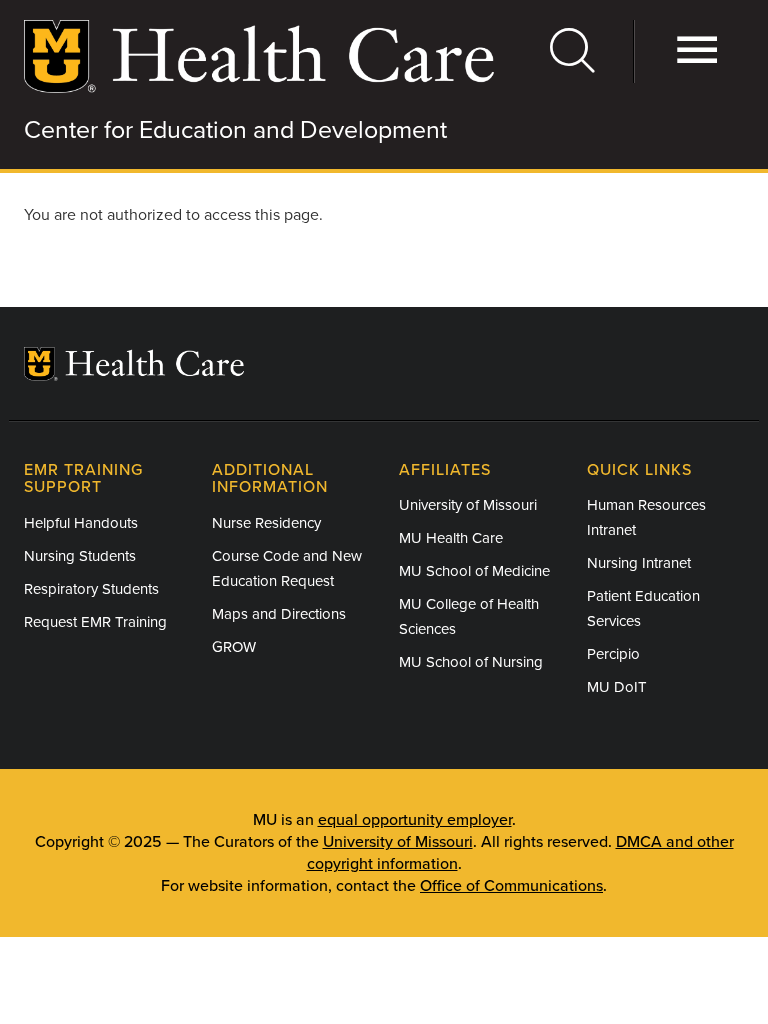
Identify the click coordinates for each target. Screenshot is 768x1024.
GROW (234, 647)
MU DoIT (617, 687)
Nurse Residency (266, 523)
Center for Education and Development (235, 130)
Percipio (613, 654)
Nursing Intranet (639, 563)
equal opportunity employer (415, 820)
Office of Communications (511, 886)
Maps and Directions (279, 614)
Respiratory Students (91, 589)
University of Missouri (468, 505)
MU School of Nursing (471, 662)
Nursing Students (80, 556)
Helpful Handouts (81, 523)
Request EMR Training (95, 622)
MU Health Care (451, 538)
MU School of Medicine (474, 571)
